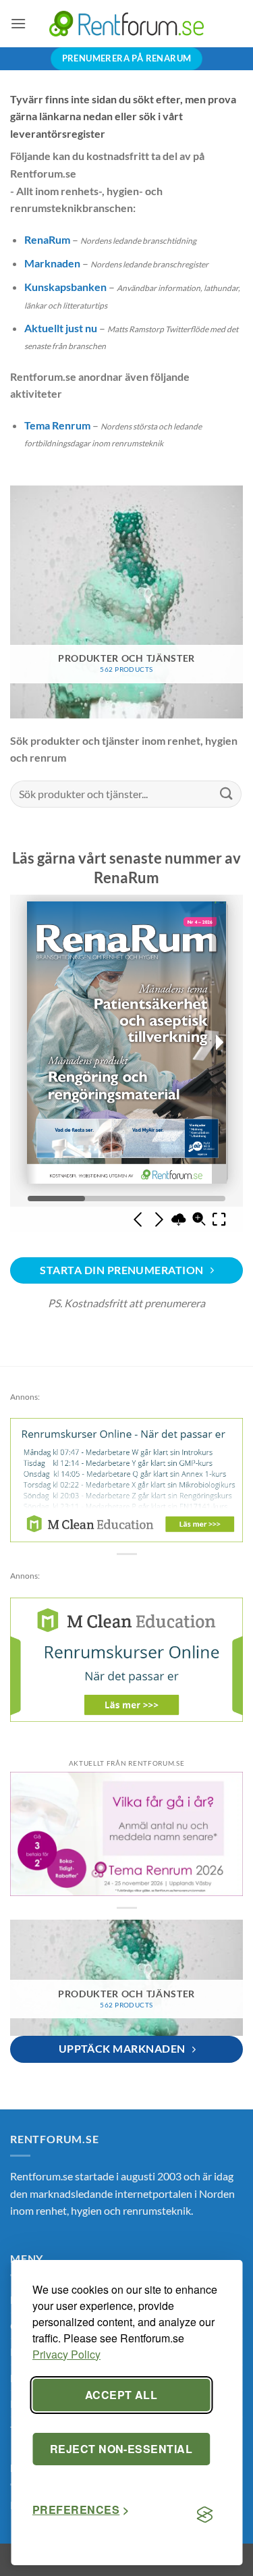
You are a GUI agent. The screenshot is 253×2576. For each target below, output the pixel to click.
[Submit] (227, 794)
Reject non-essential (121, 2449)
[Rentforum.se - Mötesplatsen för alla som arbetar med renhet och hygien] (127, 23)
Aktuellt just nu (61, 328)
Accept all (121, 2395)
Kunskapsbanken (65, 287)
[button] (18, 23)
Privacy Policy (66, 2354)
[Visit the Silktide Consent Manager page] (204, 2515)
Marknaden (52, 263)
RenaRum (47, 239)
